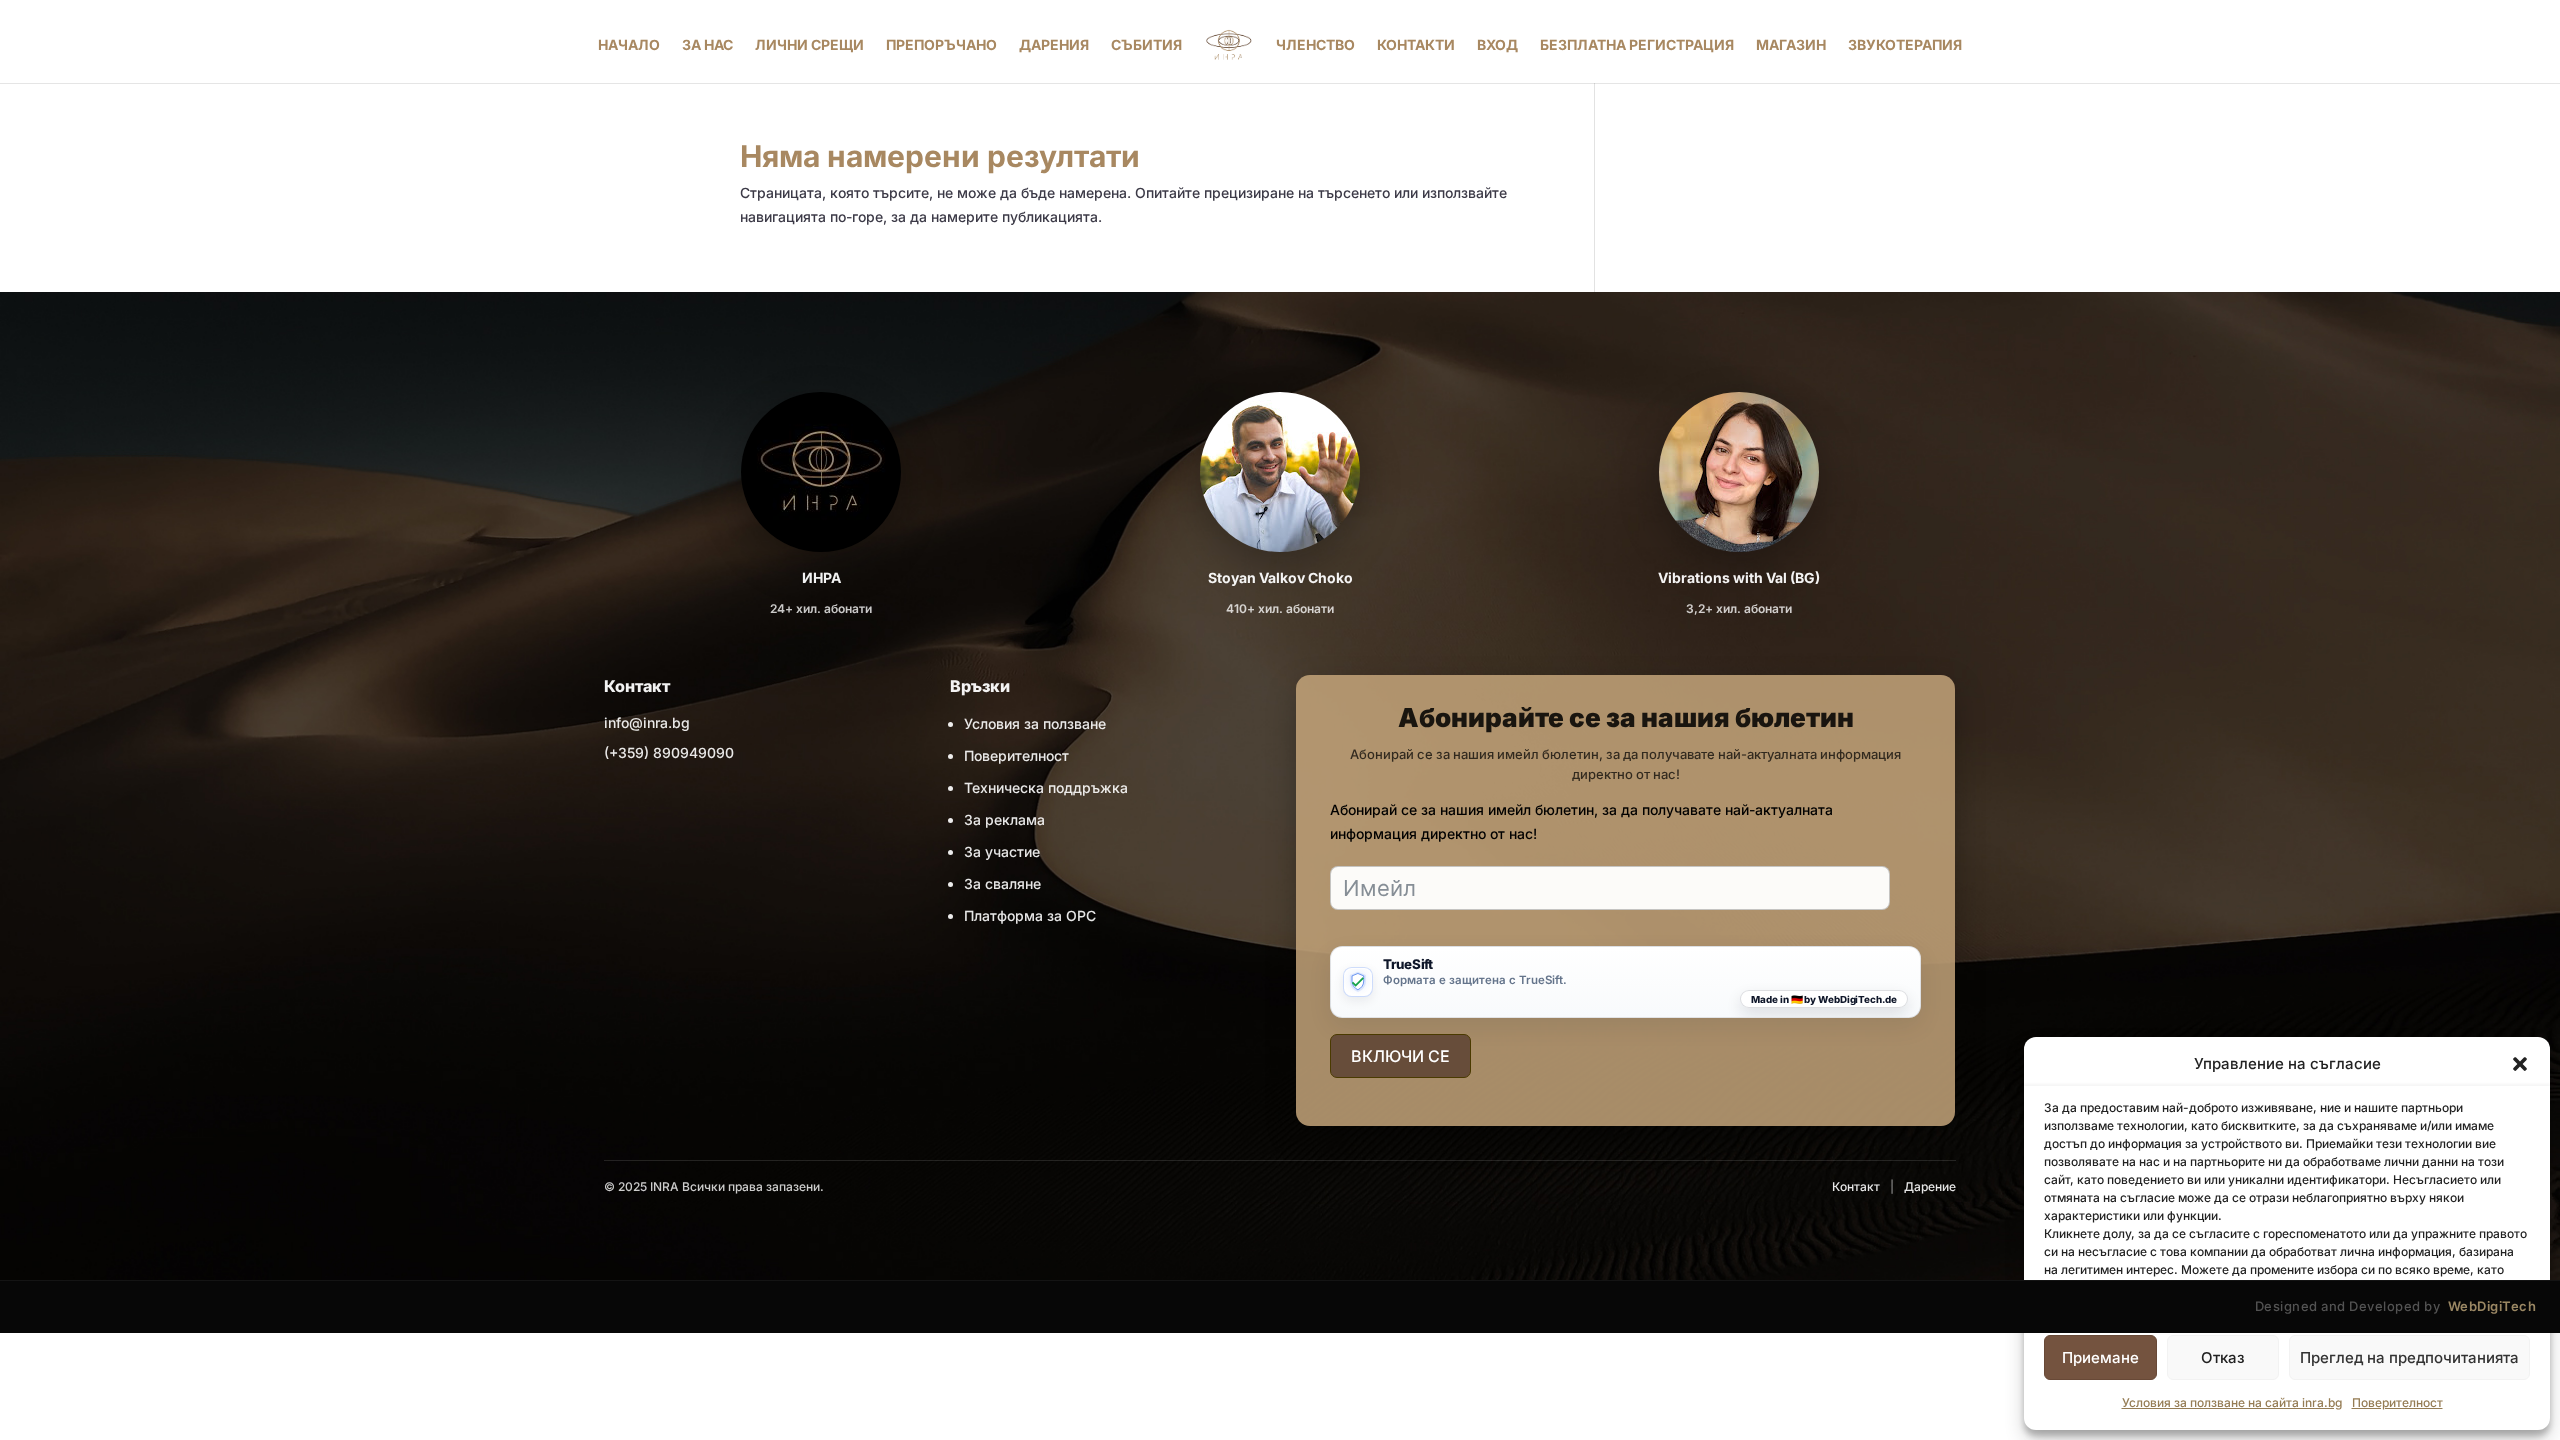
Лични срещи (809, 44)
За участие (1002, 851)
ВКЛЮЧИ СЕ (1400, 1056)
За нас (707, 44)
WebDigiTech (2492, 1306)
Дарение (1930, 1186)
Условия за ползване (1035, 723)
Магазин (1791, 44)
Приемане (2100, 1357)
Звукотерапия (1905, 44)
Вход (1497, 44)
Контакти (1416, 44)
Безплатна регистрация (1637, 44)
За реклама (1004, 819)
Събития (1146, 44)
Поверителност (2397, 1402)
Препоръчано (941, 44)
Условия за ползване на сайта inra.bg (2232, 1402)
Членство (1315, 44)
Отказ (2223, 1357)
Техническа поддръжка (1046, 787)
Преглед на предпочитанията (2409, 1357)
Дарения (1054, 44)
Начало (629, 44)
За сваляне (1002, 883)
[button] (2520, 1064)
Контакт (1856, 1186)
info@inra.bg (647, 722)
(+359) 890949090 (669, 752)
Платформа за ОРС (1030, 915)
